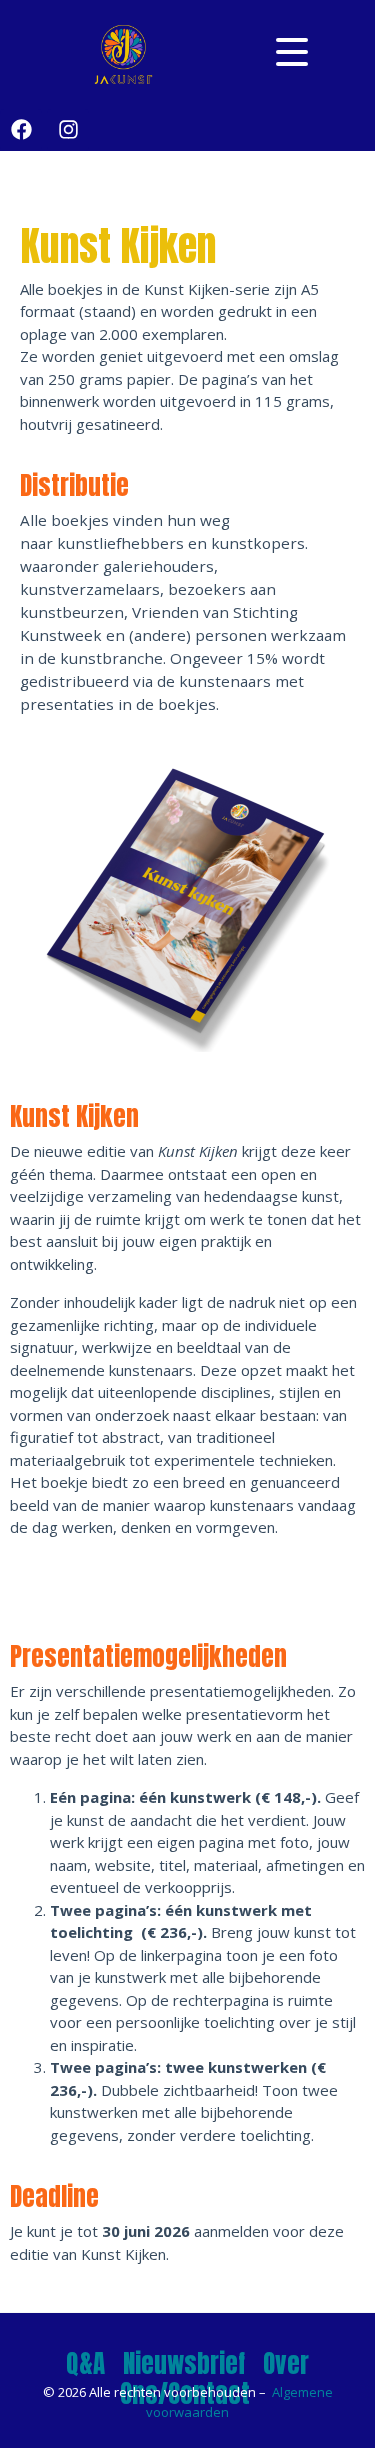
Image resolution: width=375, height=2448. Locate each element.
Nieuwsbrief (184, 2363)
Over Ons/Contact (215, 2378)
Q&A (85, 2363)
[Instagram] (68, 130)
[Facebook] (21, 130)
